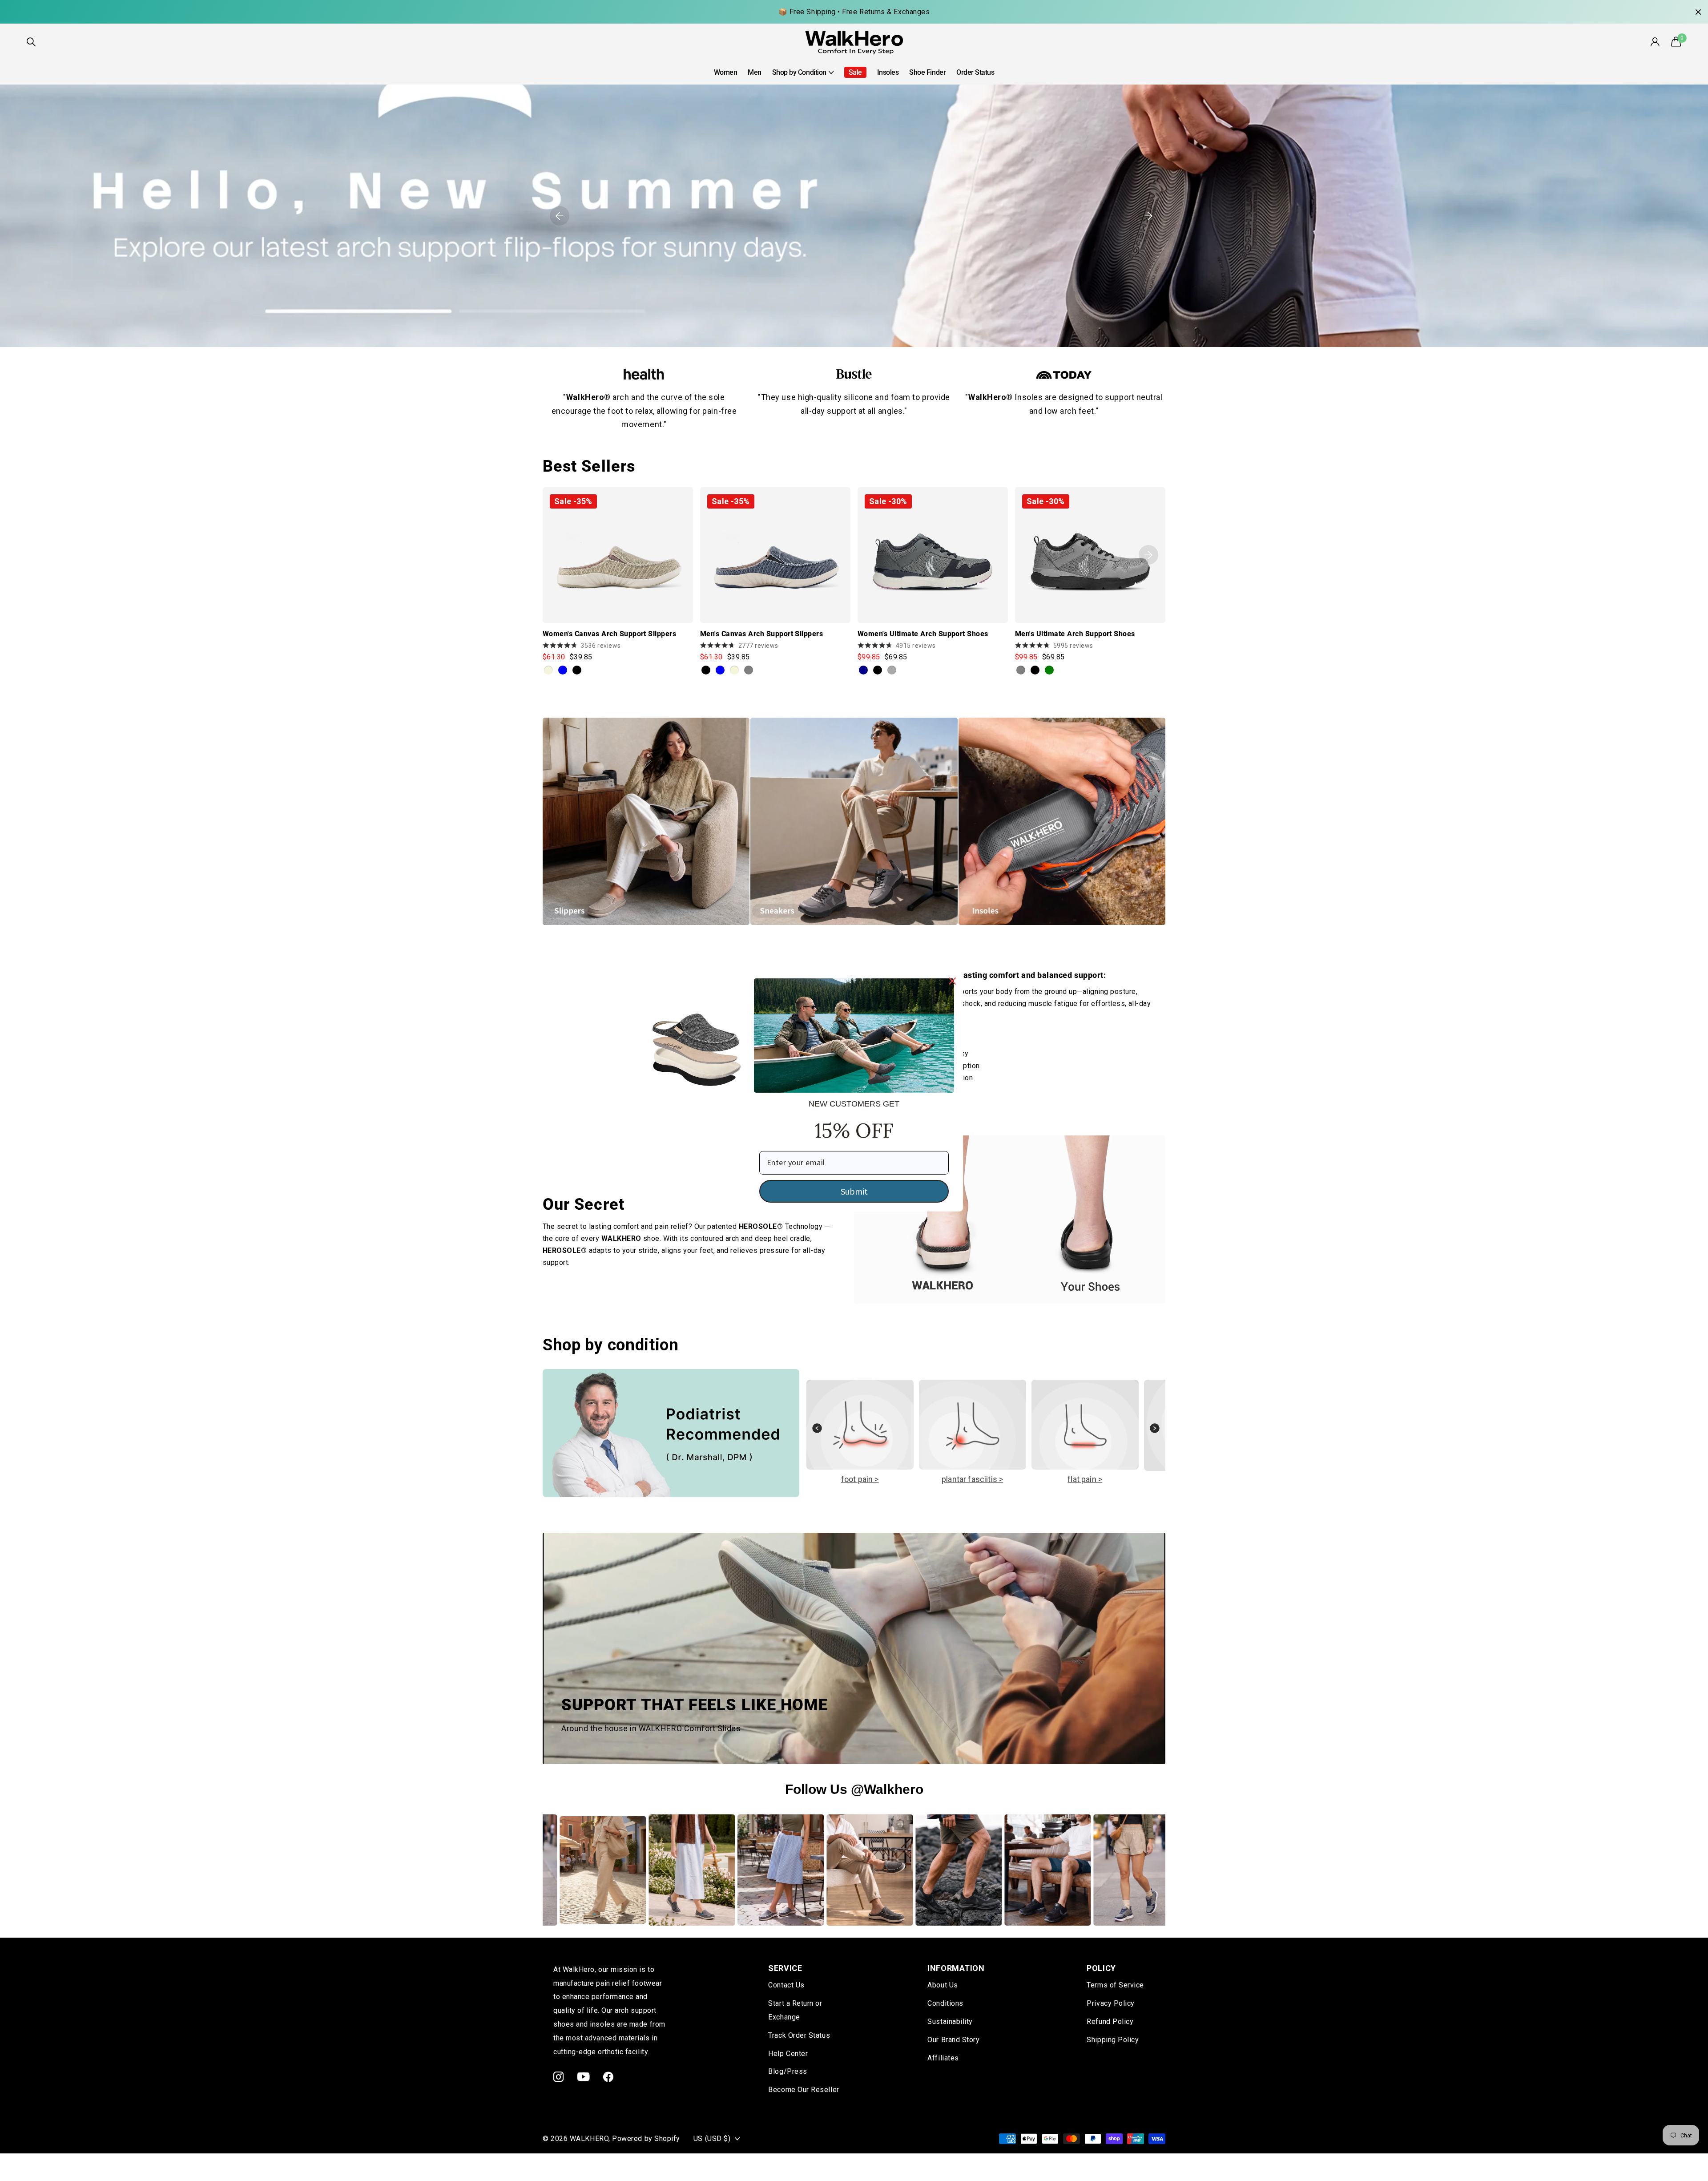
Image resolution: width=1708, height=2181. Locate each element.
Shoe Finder (927, 72)
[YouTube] (584, 2077)
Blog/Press (788, 2071)
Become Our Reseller (804, 2090)
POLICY (1101, 1968)
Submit (854, 1191)
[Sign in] (1656, 42)
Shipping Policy (1113, 2040)
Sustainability (950, 2021)
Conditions (945, 2003)
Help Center (788, 2054)
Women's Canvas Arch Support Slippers (609, 634)
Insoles (888, 72)
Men (755, 72)
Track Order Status (799, 2035)
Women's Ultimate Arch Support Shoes (923, 634)
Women (726, 72)
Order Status (975, 72)
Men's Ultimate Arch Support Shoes (1075, 634)
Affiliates (943, 2058)
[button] (560, 216)
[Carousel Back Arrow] (817, 1433)
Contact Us (786, 1985)
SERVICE (785, 1968)
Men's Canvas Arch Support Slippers (761, 634)
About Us (943, 1985)
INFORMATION (956, 1968)
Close (1698, 12)
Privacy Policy (1111, 2003)
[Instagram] (559, 2077)
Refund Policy (1110, 2021)
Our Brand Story (953, 2040)
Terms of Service (1115, 1985)
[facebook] (608, 2077)
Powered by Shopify (646, 2139)
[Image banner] (854, 216)
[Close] (952, 981)
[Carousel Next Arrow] (1155, 1433)
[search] (31, 42)
